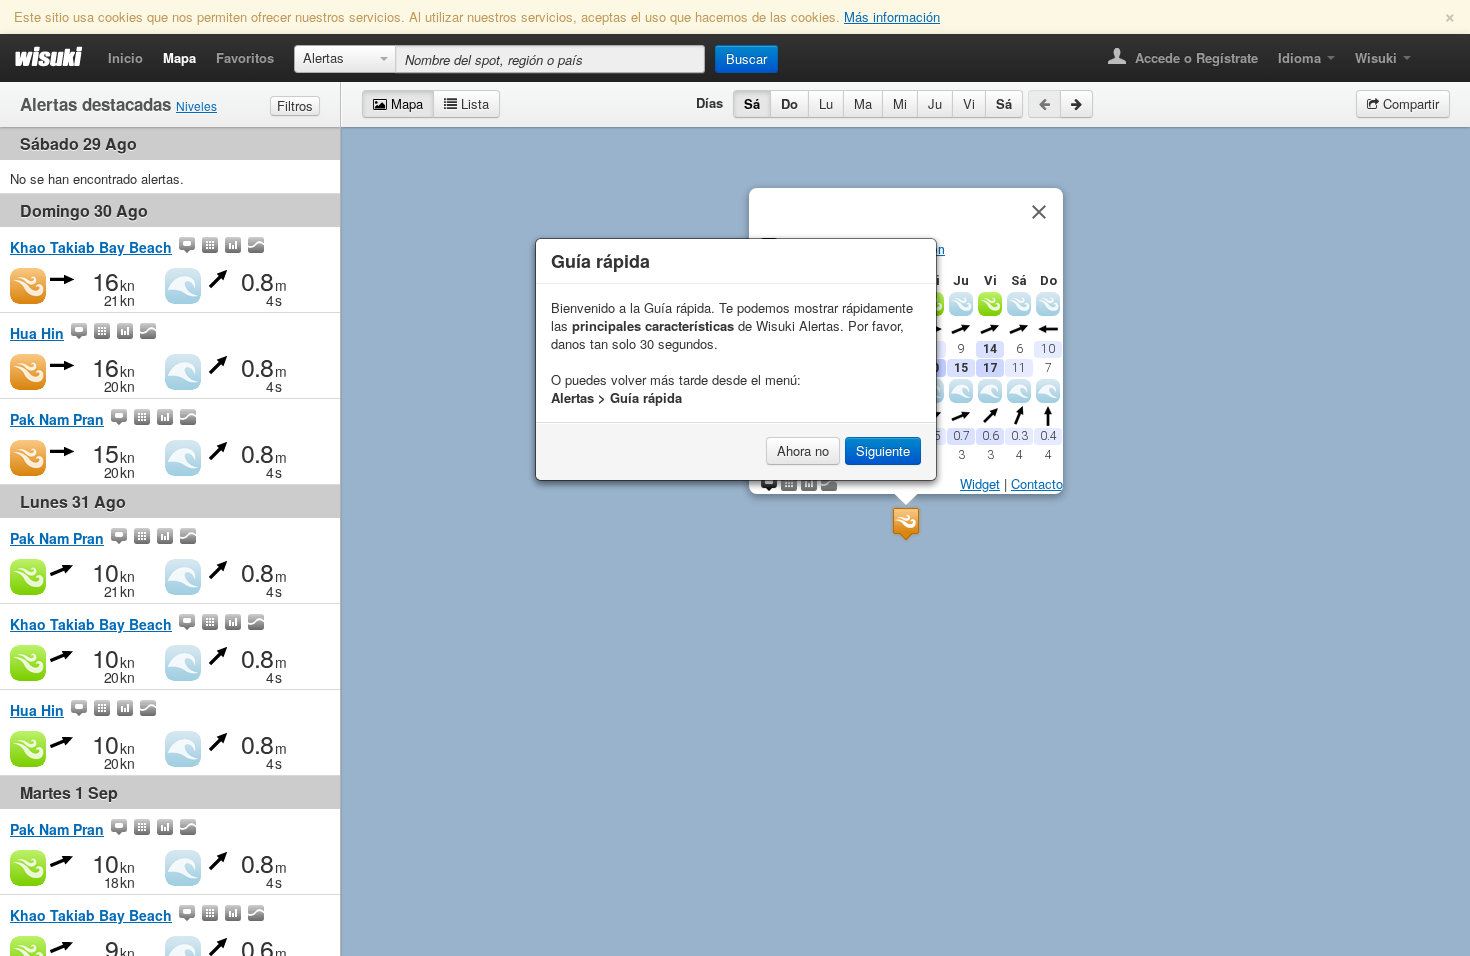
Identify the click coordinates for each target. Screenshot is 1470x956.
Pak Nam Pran (57, 419)
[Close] (1039, 212)
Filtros (295, 105)
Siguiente (883, 450)
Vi (969, 103)
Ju (935, 103)
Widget (980, 483)
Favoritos (245, 57)
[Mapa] (187, 247)
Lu (826, 103)
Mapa (179, 57)
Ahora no (803, 450)
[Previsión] (210, 247)
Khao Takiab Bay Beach (91, 247)
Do (789, 103)
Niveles (196, 105)
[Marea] (256, 247)
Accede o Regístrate (1194, 57)
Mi (900, 103)
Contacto (1037, 483)
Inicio (125, 57)
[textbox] (550, 59)
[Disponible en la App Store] (1435, 51)
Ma (863, 103)
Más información (892, 16)
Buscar (746, 58)
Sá (752, 103)
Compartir (1409, 103)
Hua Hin (37, 333)
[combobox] (345, 59)
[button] (906, 523)
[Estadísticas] (233, 247)
